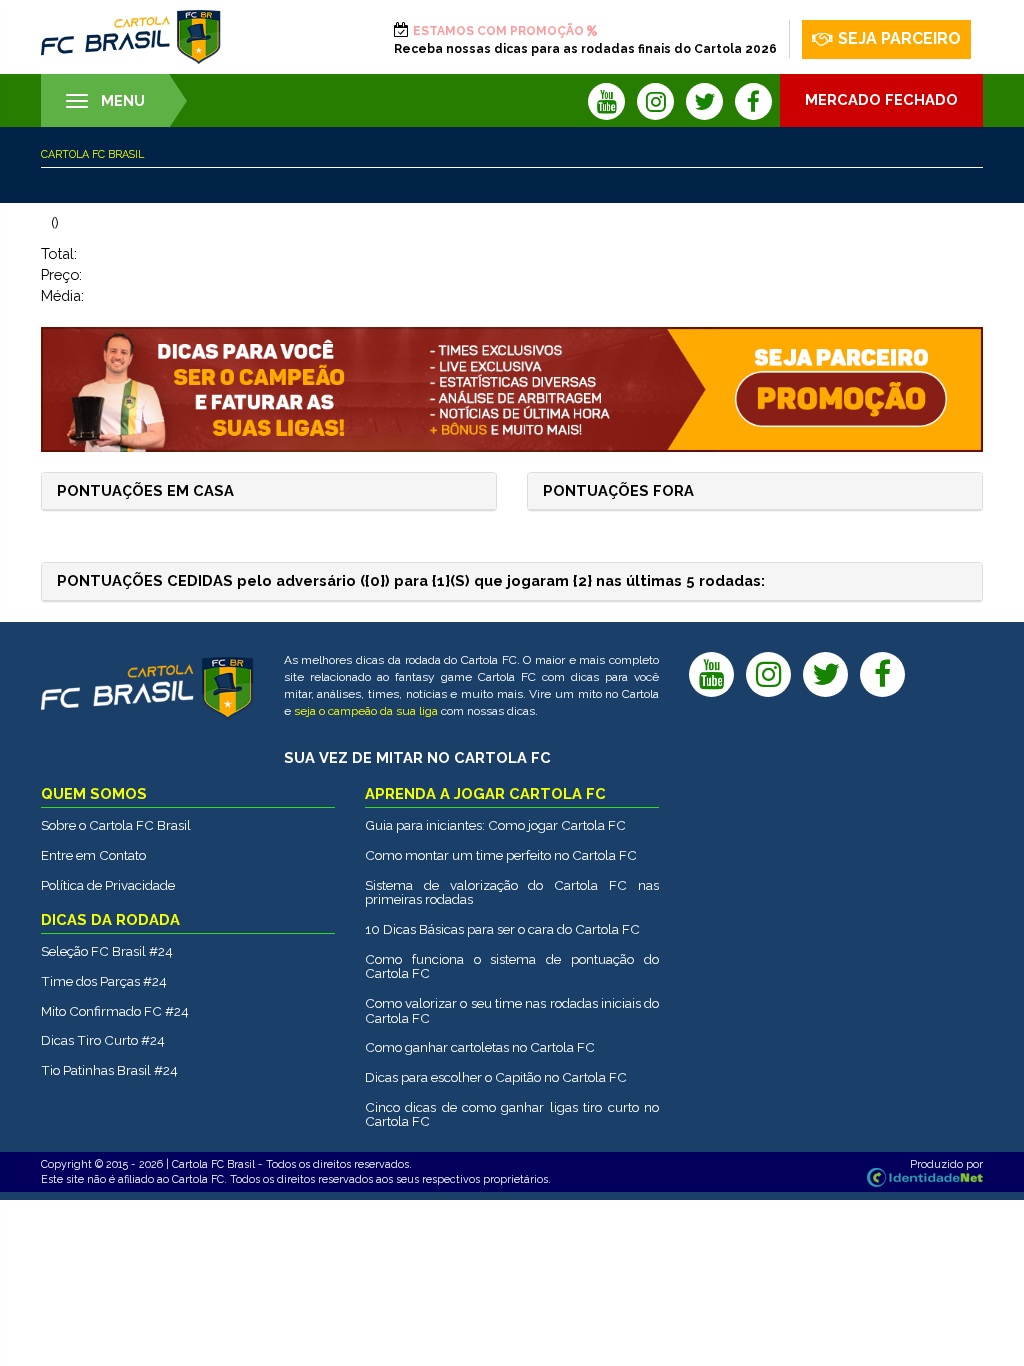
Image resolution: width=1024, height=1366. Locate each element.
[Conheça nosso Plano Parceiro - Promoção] (512, 389)
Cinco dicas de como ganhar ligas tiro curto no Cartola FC (512, 1114)
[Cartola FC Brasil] (131, 37)
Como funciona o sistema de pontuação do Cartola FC (512, 966)
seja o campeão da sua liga (366, 711)
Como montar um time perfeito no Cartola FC (501, 855)
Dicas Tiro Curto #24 (103, 1040)
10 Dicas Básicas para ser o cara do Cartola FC (502, 929)
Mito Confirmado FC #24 (115, 1011)
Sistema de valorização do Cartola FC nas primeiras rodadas (512, 892)
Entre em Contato (93, 855)
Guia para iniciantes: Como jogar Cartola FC (495, 825)
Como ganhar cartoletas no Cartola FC (480, 1047)
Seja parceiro (899, 38)
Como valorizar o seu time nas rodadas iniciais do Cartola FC (512, 1010)
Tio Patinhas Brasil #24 (109, 1070)
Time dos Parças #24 (104, 981)
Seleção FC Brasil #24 (107, 951)
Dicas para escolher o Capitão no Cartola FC (496, 1077)
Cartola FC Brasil (92, 154)
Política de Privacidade (108, 885)
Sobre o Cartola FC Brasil (116, 825)
